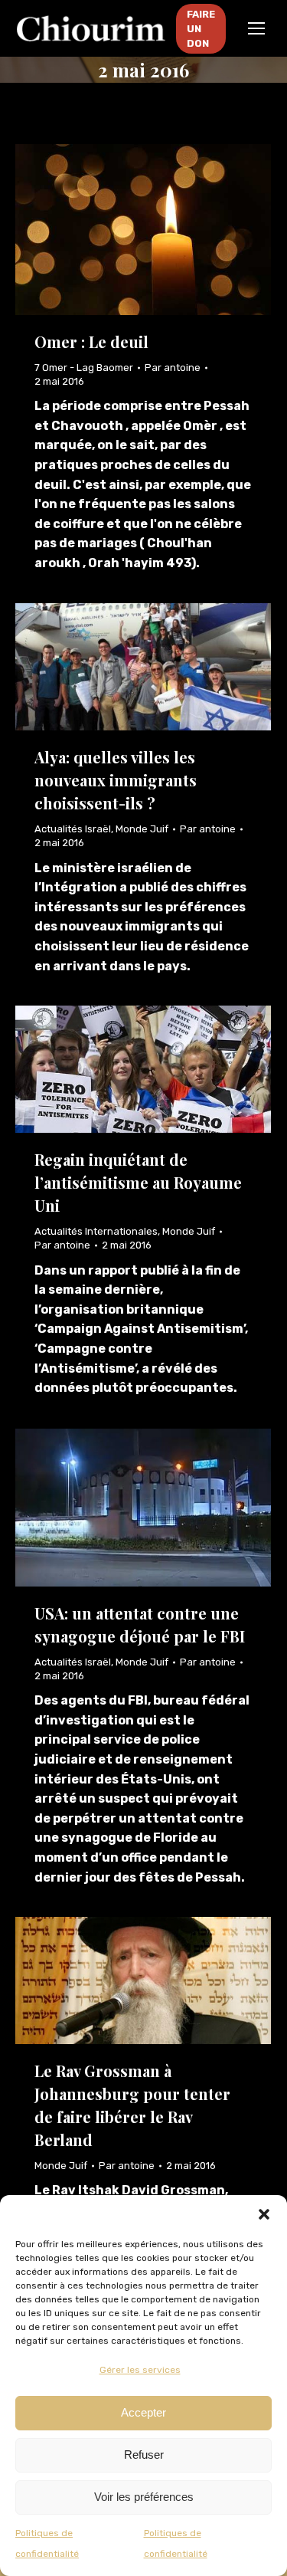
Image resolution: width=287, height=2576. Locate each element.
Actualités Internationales (96, 1231)
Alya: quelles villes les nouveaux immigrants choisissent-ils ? (116, 780)
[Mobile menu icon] (256, 28)
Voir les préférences (144, 2497)
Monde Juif (142, 829)
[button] (264, 2214)
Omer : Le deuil (91, 341)
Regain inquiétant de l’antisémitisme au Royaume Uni (138, 1182)
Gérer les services (140, 2370)
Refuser (144, 2455)
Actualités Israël (73, 829)
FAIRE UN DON (201, 29)
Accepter (143, 2412)
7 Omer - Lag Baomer (84, 368)
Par (173, 368)
